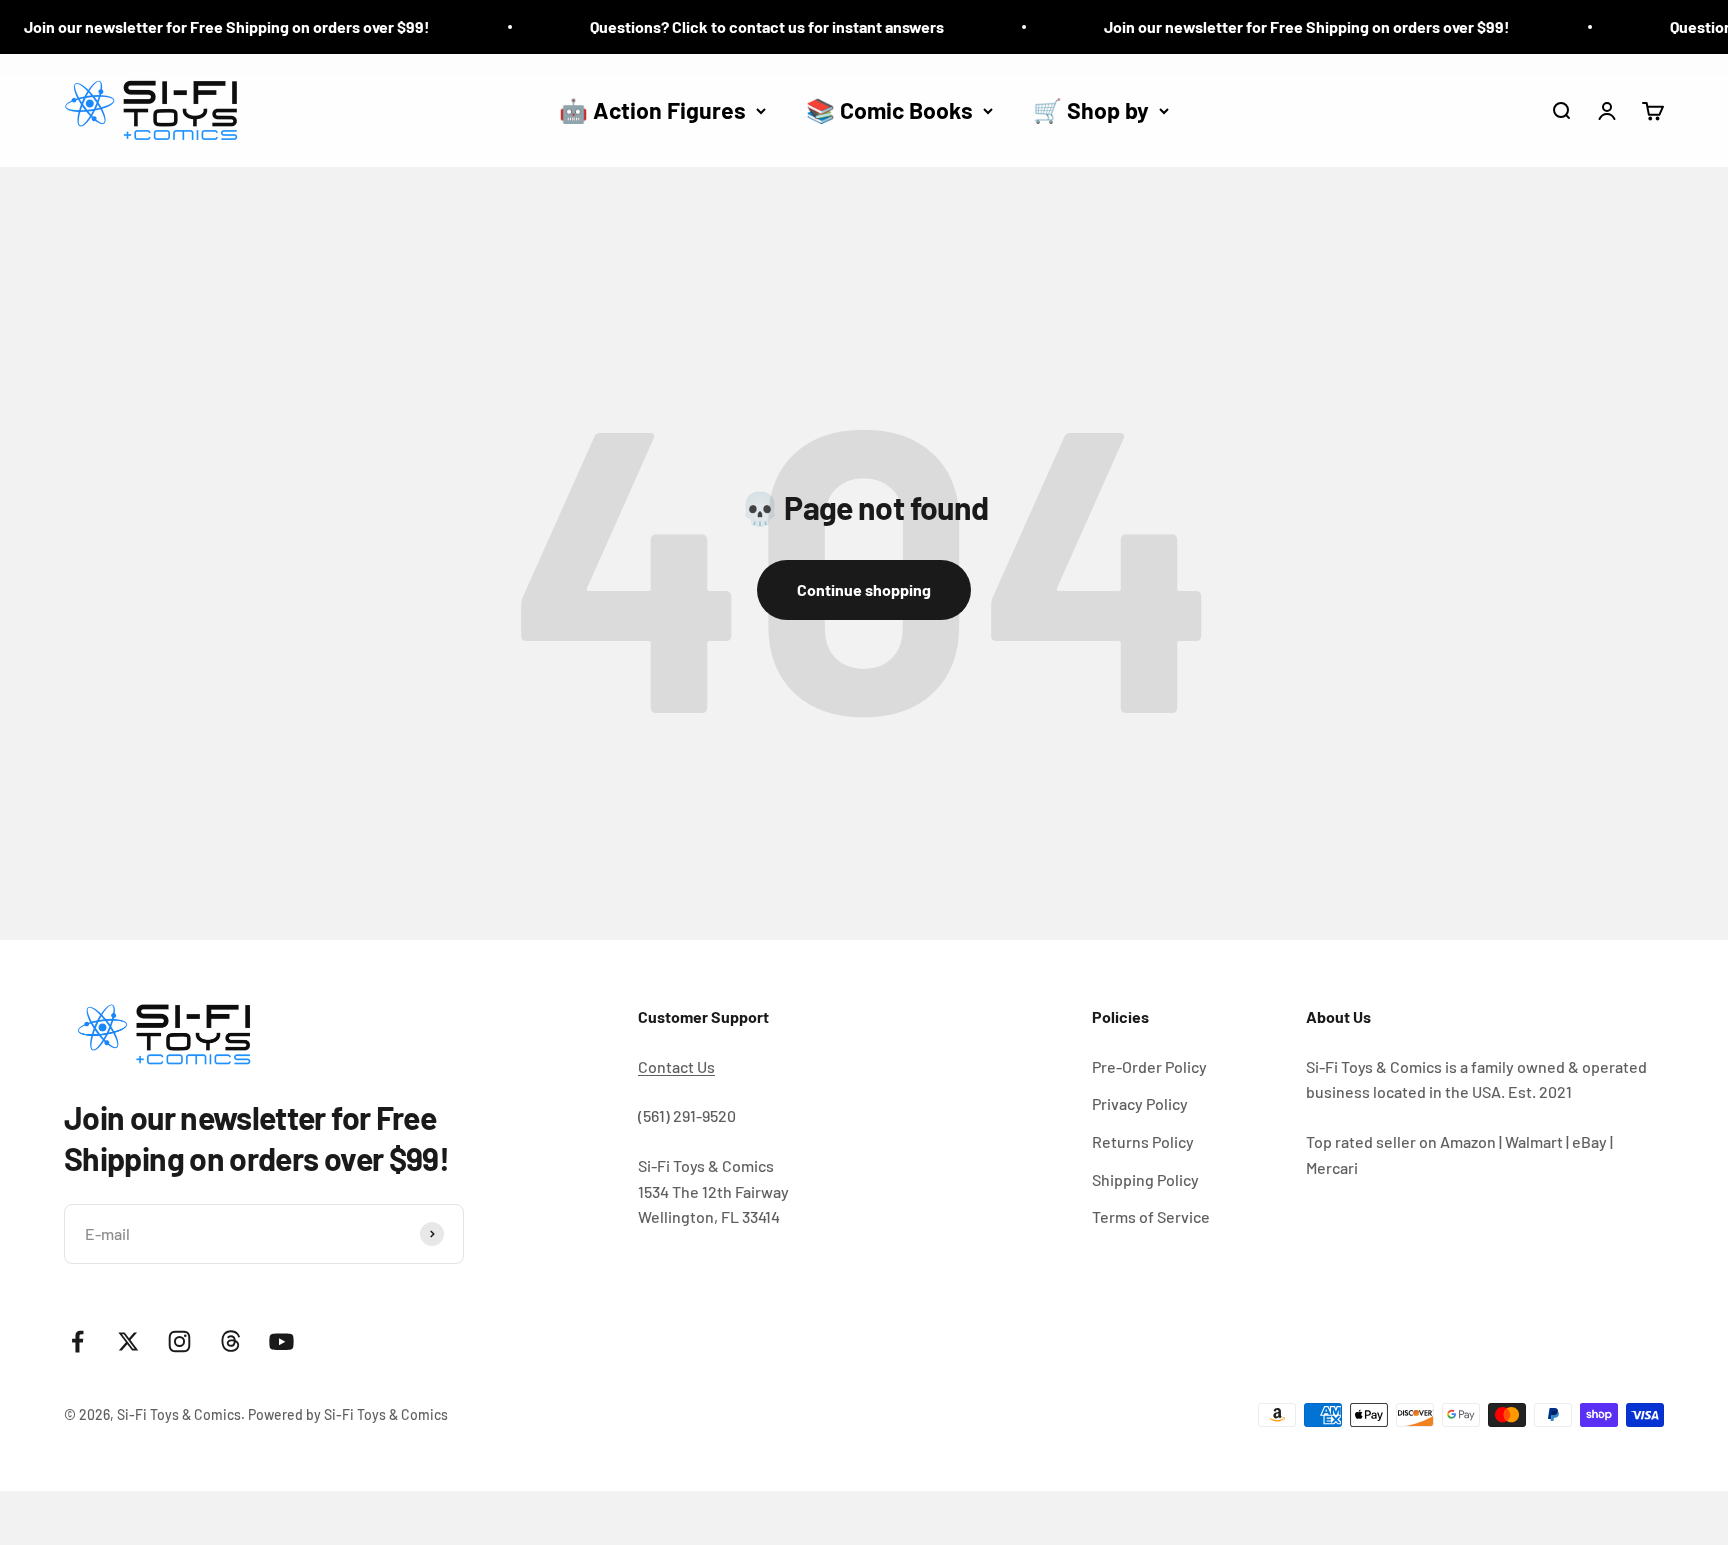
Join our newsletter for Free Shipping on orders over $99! (1277, 26)
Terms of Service (1151, 1216)
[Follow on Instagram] (179, 1341)
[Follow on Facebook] (77, 1341)
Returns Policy (1143, 1141)
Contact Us (676, 1066)
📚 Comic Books (889, 110)
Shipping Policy (1145, 1179)
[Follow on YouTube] (281, 1341)
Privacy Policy (1140, 1103)
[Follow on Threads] (230, 1341)
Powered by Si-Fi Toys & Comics (348, 1414)
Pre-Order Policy (1149, 1066)
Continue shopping (864, 589)
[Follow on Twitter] (128, 1341)
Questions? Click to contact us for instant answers (737, 26)
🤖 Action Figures (652, 110)
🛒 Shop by (1091, 110)
